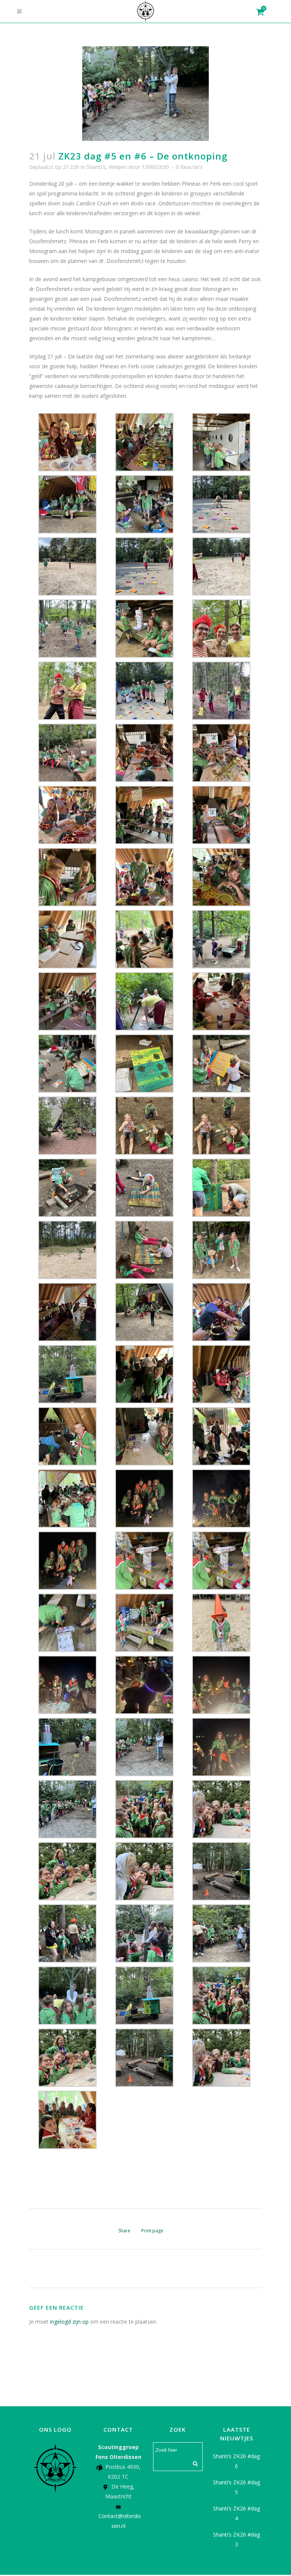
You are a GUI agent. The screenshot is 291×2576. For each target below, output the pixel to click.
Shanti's (96, 167)
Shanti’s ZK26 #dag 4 (236, 2513)
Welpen (118, 167)
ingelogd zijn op (69, 2322)
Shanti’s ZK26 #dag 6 (236, 2461)
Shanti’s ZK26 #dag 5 (236, 2487)
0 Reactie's (189, 167)
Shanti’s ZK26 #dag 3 (236, 2539)
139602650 (155, 167)
